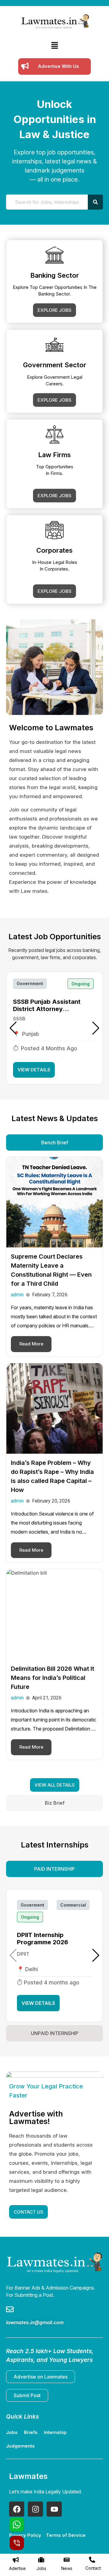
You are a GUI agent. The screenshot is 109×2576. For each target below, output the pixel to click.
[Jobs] (41, 2560)
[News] (67, 2560)
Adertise (17, 2568)
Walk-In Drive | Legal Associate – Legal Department (43, 1005)
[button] (54, 46)
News (67, 2568)
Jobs (41, 2568)
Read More (31, 1344)
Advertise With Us (58, 66)
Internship (55, 2432)
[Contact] (92, 2560)
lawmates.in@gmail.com (35, 2322)
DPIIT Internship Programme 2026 (43, 1939)
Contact (93, 2568)
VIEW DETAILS (34, 1070)
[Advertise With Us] (25, 66)
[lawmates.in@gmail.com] (10, 2310)
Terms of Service (66, 2535)
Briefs (31, 2432)
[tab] (54, 1143)
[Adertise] (16, 2560)
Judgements (20, 2446)
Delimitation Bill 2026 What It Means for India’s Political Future (53, 1678)
